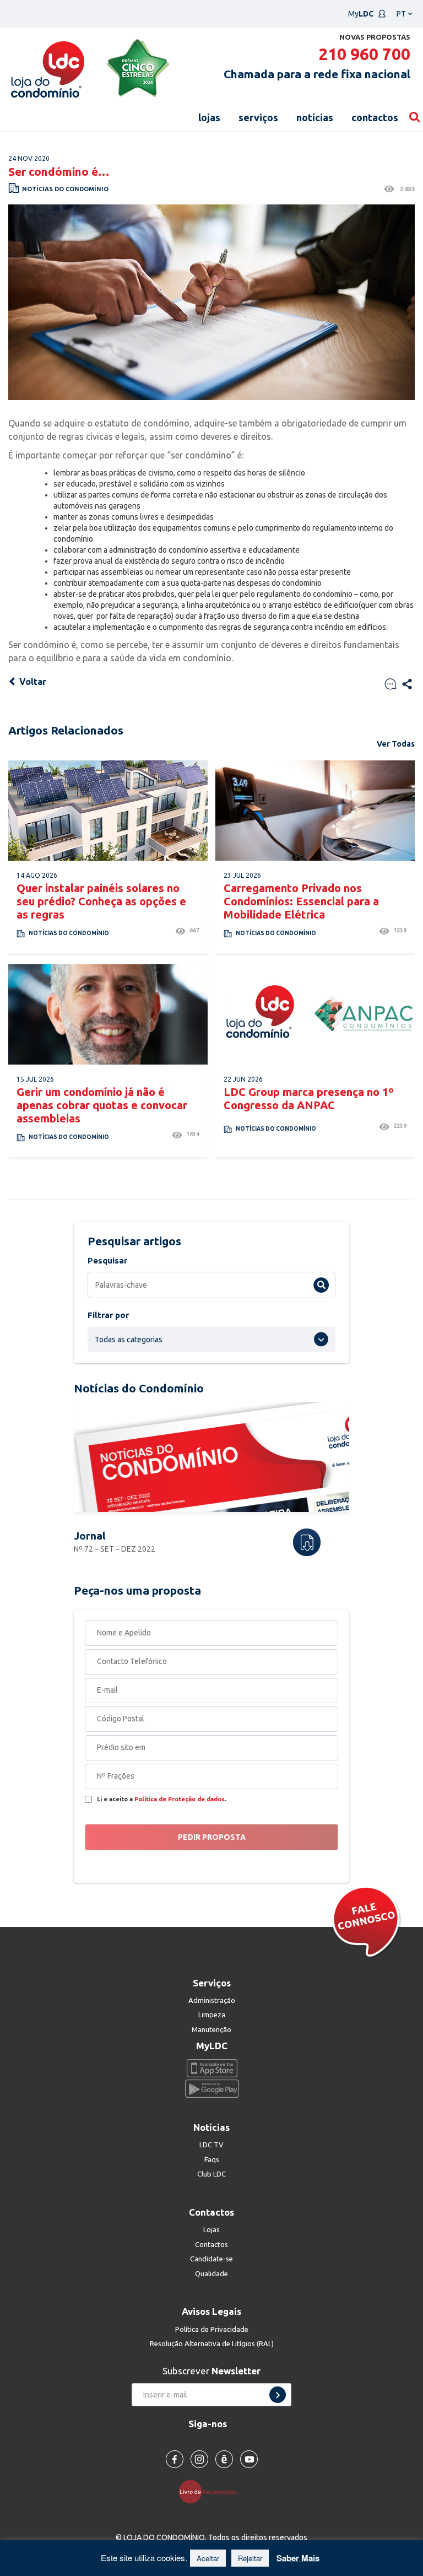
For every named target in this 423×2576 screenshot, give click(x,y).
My (361, 14)
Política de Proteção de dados (180, 1799)
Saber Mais (298, 2558)
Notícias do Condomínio (65, 189)
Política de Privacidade (212, 2329)
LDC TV (211, 2145)
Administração (212, 2000)
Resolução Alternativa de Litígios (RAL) (212, 2343)
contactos (375, 117)
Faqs (212, 2159)
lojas (209, 117)
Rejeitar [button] (250, 2558)
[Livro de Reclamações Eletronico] (212, 2491)
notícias (315, 117)
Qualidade (211, 2273)
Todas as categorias (129, 1340)
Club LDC (211, 2174)
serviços (258, 117)
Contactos (211, 2244)
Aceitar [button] (208, 2558)
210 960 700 (364, 54)
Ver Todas (396, 744)
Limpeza (212, 2015)
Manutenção (211, 2029)
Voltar (32, 682)
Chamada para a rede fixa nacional (317, 74)
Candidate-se (211, 2259)
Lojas (211, 2229)
